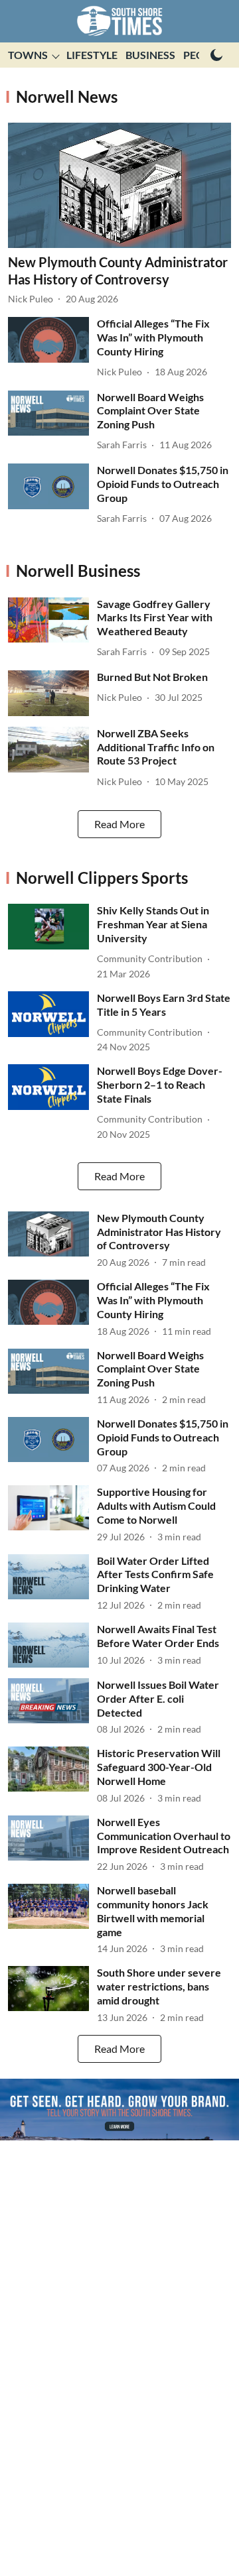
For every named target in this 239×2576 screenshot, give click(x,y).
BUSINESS (150, 55)
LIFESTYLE (92, 55)
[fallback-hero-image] (119, 185)
